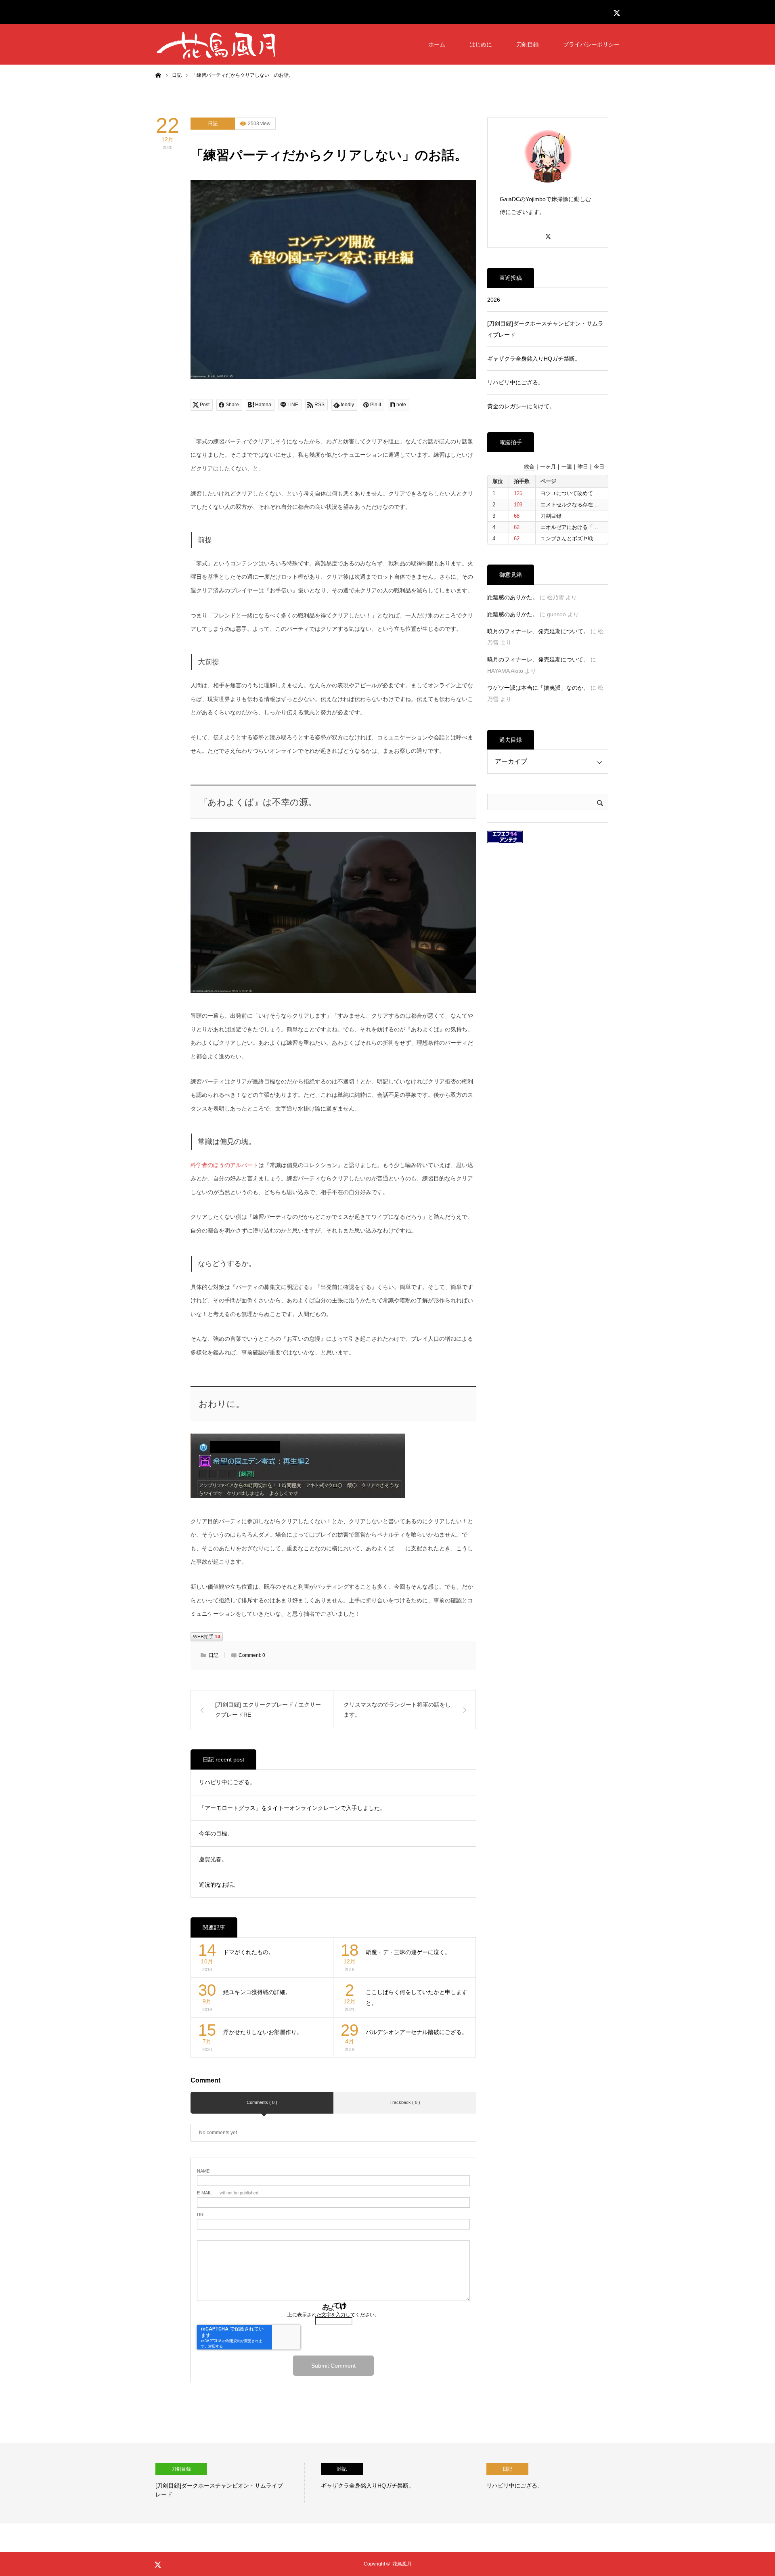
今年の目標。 (216, 1833)
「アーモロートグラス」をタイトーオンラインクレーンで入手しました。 (292, 1808)
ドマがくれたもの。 (249, 1952)
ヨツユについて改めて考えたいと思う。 (588, 493)
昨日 (583, 467)
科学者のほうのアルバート (224, 1165)
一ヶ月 (548, 467)
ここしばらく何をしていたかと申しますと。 (417, 1998)
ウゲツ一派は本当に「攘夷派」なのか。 (538, 688)
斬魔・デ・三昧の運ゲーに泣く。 (408, 1952)
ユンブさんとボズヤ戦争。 (572, 539)
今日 (599, 467)
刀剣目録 (528, 44)
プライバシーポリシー (591, 44)
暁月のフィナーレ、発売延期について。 (538, 631)
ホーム (437, 44)
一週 (567, 467)
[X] (548, 233)
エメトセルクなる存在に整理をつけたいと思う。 (598, 505)
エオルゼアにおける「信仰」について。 (588, 527)
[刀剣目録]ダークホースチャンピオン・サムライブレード (545, 329)
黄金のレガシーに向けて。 (521, 406)
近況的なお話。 (219, 1885)
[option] (230, 2483)
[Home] (158, 75)
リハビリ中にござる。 (227, 1782)
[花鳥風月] (216, 44)
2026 (494, 300)
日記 (213, 124)
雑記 (176, 2469)
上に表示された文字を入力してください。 (333, 2315)
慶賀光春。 (213, 1859)
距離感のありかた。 (513, 597)
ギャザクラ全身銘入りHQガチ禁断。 (534, 359)
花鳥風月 (402, 2564)
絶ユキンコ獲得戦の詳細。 (257, 1992)
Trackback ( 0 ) (405, 2102)
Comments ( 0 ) (262, 2102)
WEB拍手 (207, 1637)
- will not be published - (229, 2193)
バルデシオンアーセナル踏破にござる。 (417, 2032)
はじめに (481, 44)
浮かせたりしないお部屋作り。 (263, 2032)
